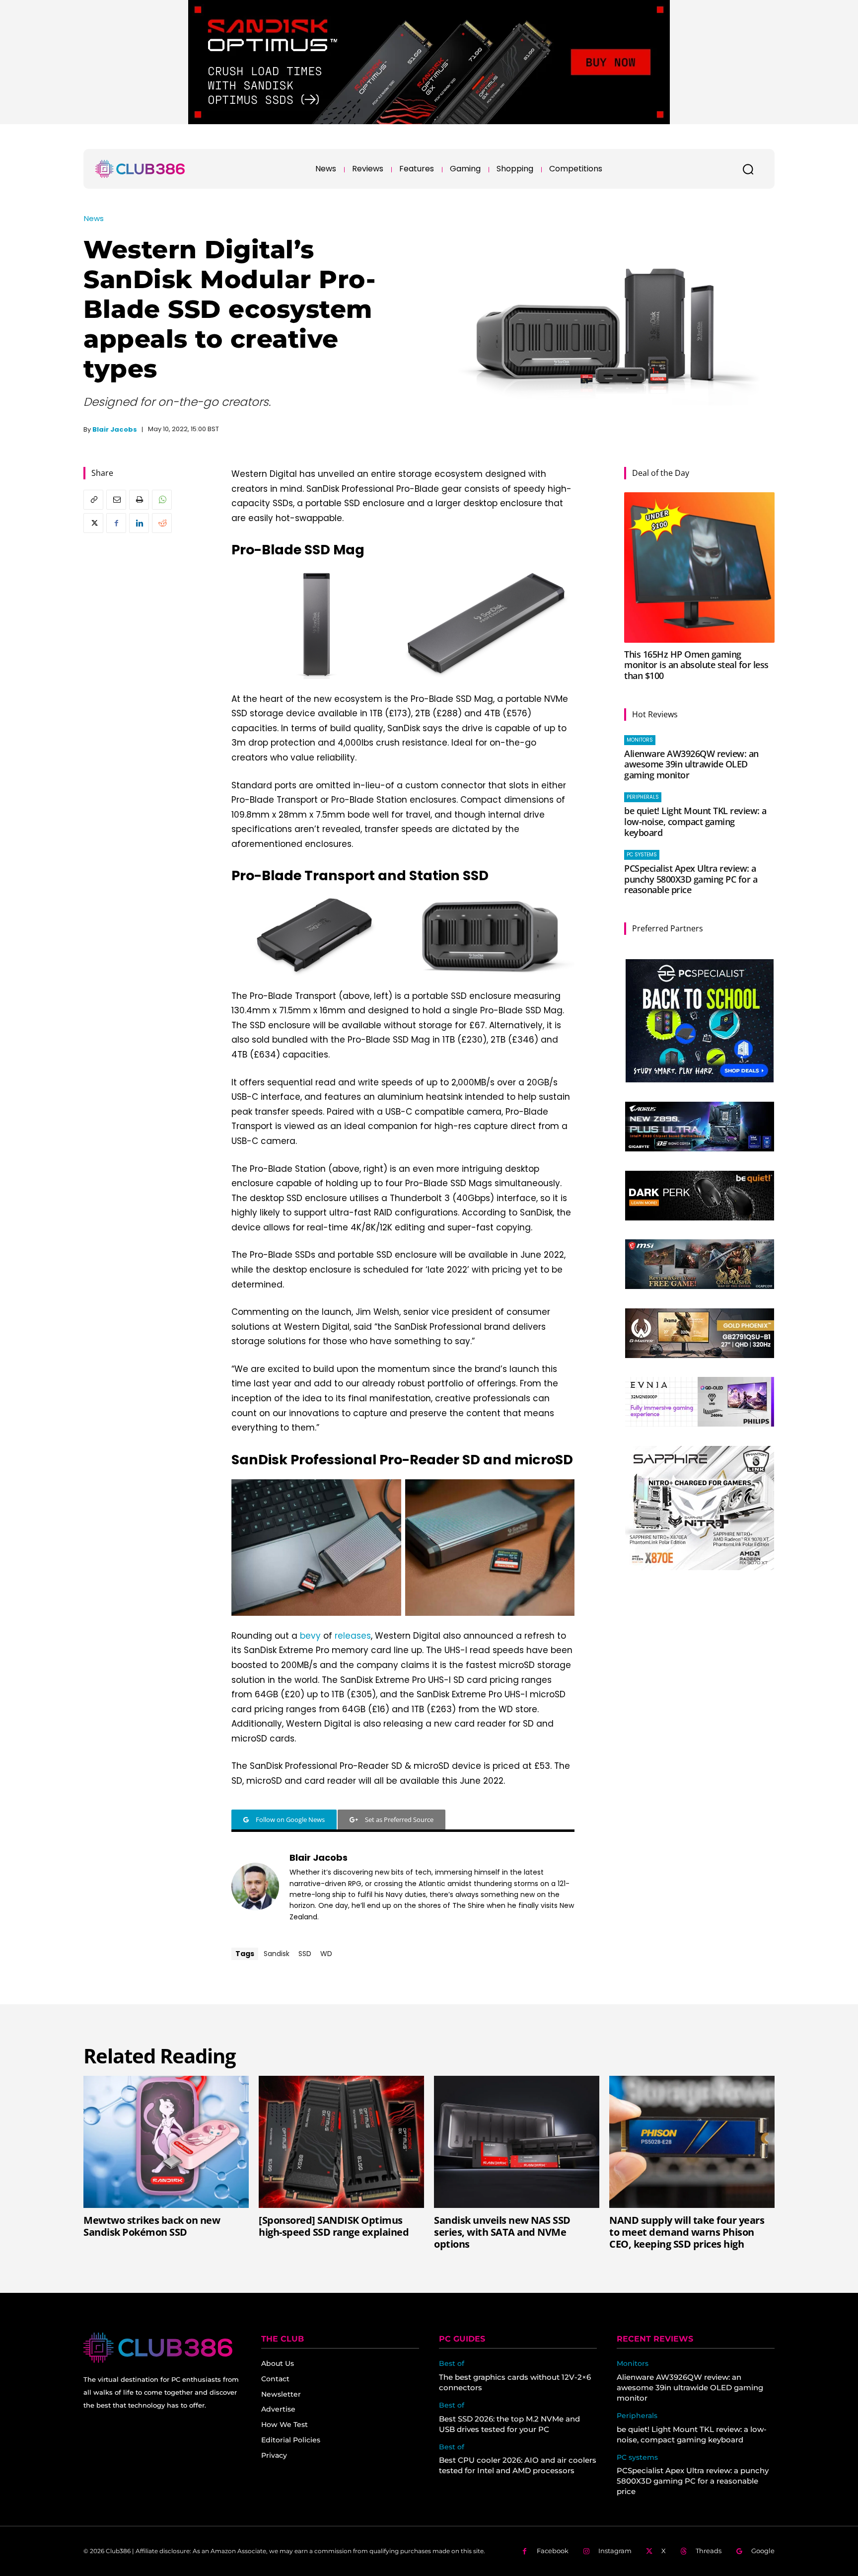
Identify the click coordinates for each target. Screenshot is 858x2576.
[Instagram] (586, 2551)
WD (326, 1954)
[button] (748, 169)
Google (763, 2551)
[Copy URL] (93, 500)
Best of (452, 2364)
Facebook (553, 2551)
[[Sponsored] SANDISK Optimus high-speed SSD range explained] (341, 2142)
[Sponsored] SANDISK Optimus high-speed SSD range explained (334, 2226)
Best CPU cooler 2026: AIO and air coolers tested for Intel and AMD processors (518, 2465)
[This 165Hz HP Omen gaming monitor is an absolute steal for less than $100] (699, 568)
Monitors (640, 740)
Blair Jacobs (115, 429)
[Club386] (140, 169)
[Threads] (683, 2551)
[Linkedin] (139, 523)
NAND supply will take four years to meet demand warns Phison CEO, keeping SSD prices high (687, 2232)
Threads (709, 2551)
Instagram (615, 2551)
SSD (305, 1954)
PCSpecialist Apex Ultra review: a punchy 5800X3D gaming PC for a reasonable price (691, 879)
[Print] (139, 500)
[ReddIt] (162, 523)
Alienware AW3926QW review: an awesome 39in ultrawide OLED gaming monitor (691, 764)
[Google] (739, 2551)
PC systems (642, 855)
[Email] (116, 500)
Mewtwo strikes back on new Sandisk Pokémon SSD (152, 2226)
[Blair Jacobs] (255, 1887)
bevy (312, 1636)
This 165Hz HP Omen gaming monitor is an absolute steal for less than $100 (696, 665)
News (94, 218)
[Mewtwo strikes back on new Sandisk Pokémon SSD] (166, 2142)
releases (353, 1636)
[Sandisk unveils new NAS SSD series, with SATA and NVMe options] (517, 2142)
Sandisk (277, 1954)
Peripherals (643, 797)
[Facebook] (116, 523)
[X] (93, 523)
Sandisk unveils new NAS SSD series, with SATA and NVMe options (502, 2232)
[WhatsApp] (162, 500)
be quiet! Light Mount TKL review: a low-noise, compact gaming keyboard (695, 821)
